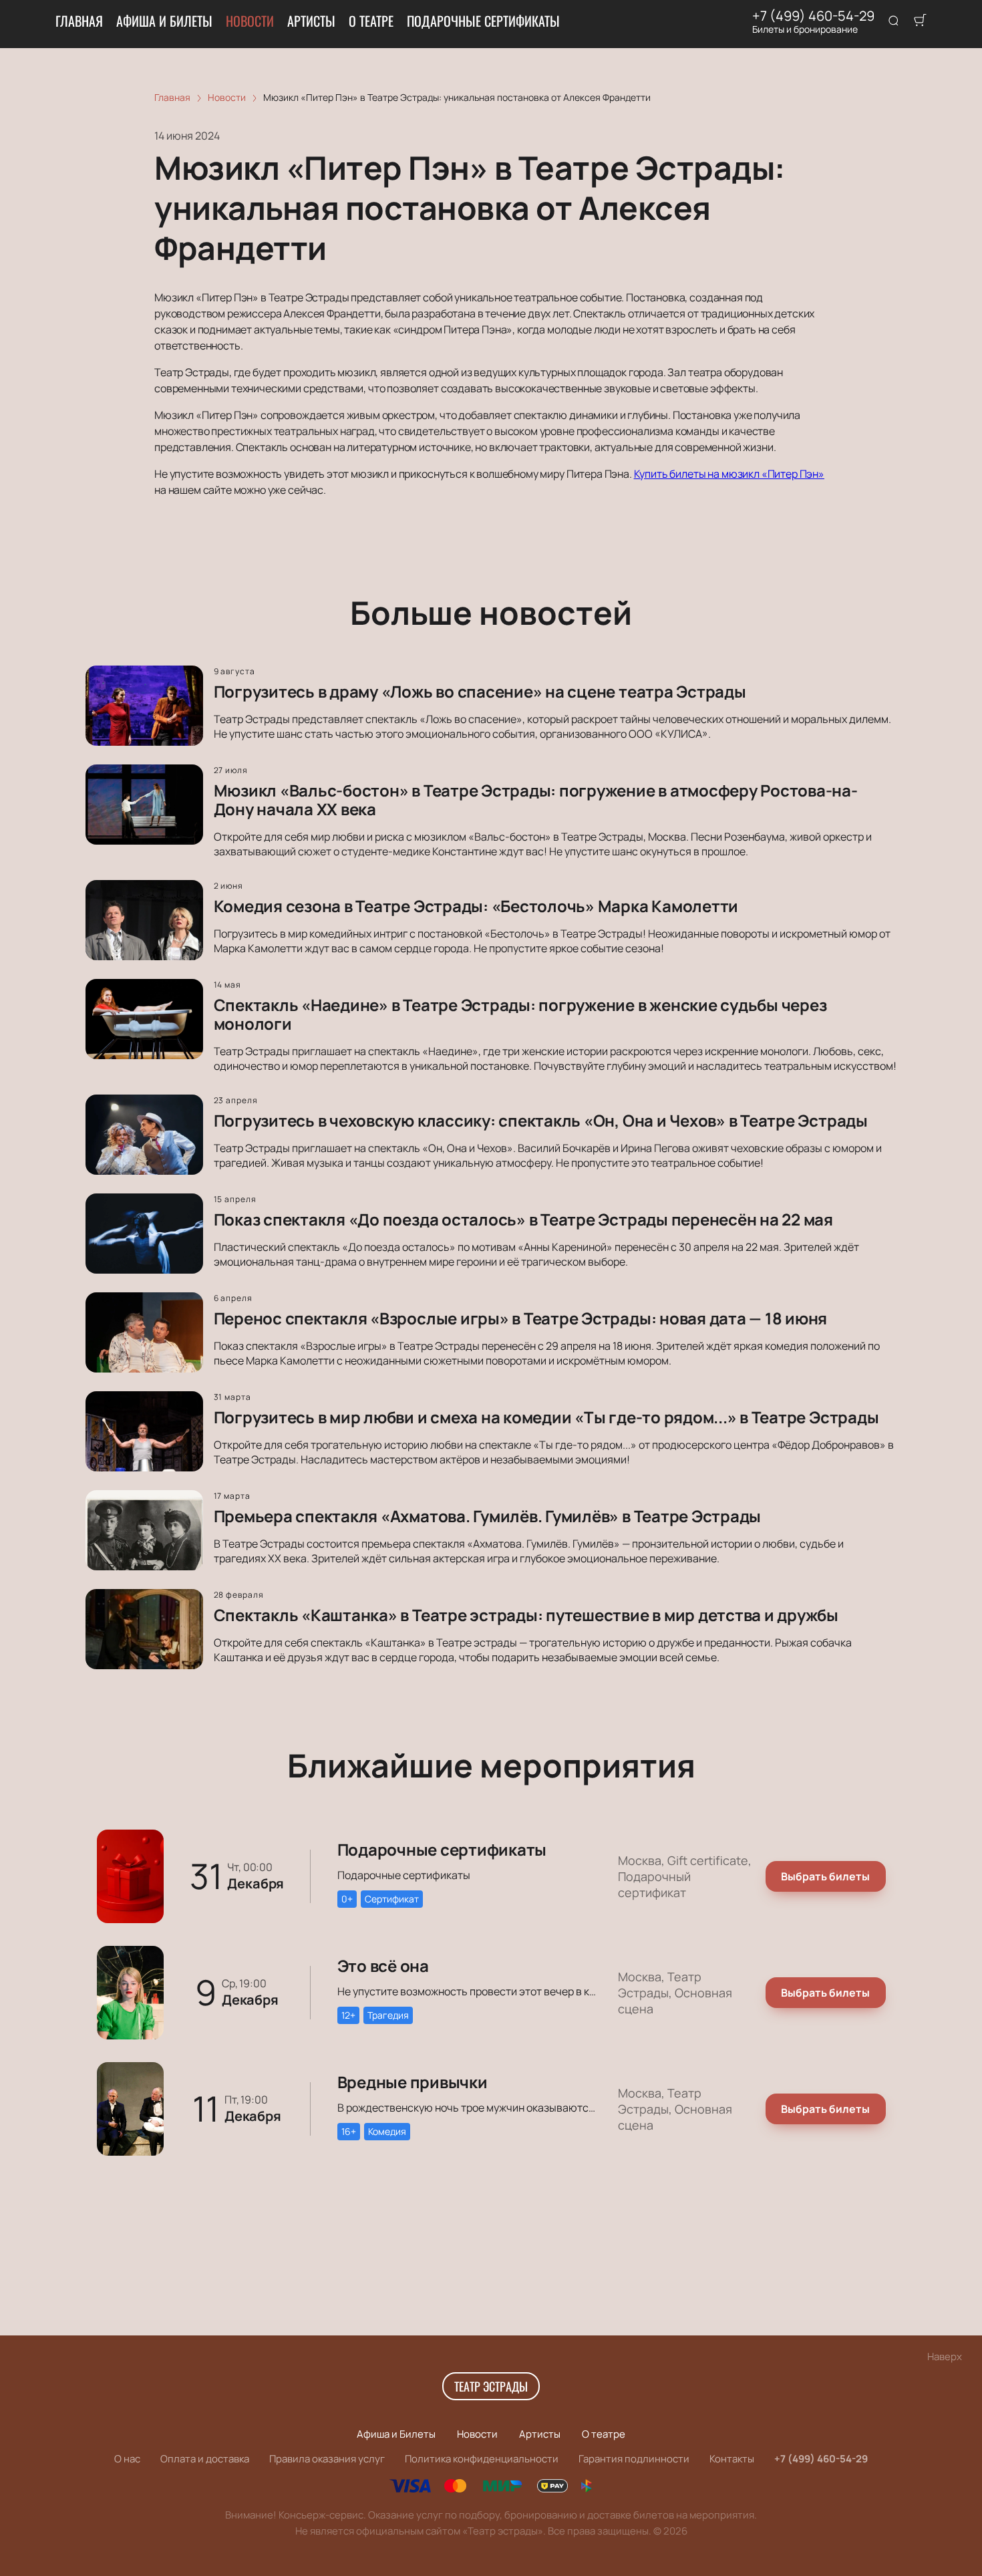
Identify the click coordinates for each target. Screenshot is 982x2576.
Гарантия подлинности (634, 2459)
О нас (127, 2459)
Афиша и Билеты (164, 21)
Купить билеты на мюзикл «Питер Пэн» (729, 474)
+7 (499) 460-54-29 (813, 16)
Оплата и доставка (205, 2459)
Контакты (732, 2459)
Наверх (945, 2356)
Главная (79, 21)
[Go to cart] (920, 21)
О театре (371, 21)
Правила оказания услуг (327, 2459)
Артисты (311, 21)
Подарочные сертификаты (483, 21)
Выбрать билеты (825, 1876)
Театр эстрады (491, 2386)
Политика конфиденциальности (482, 2459)
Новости (250, 21)
